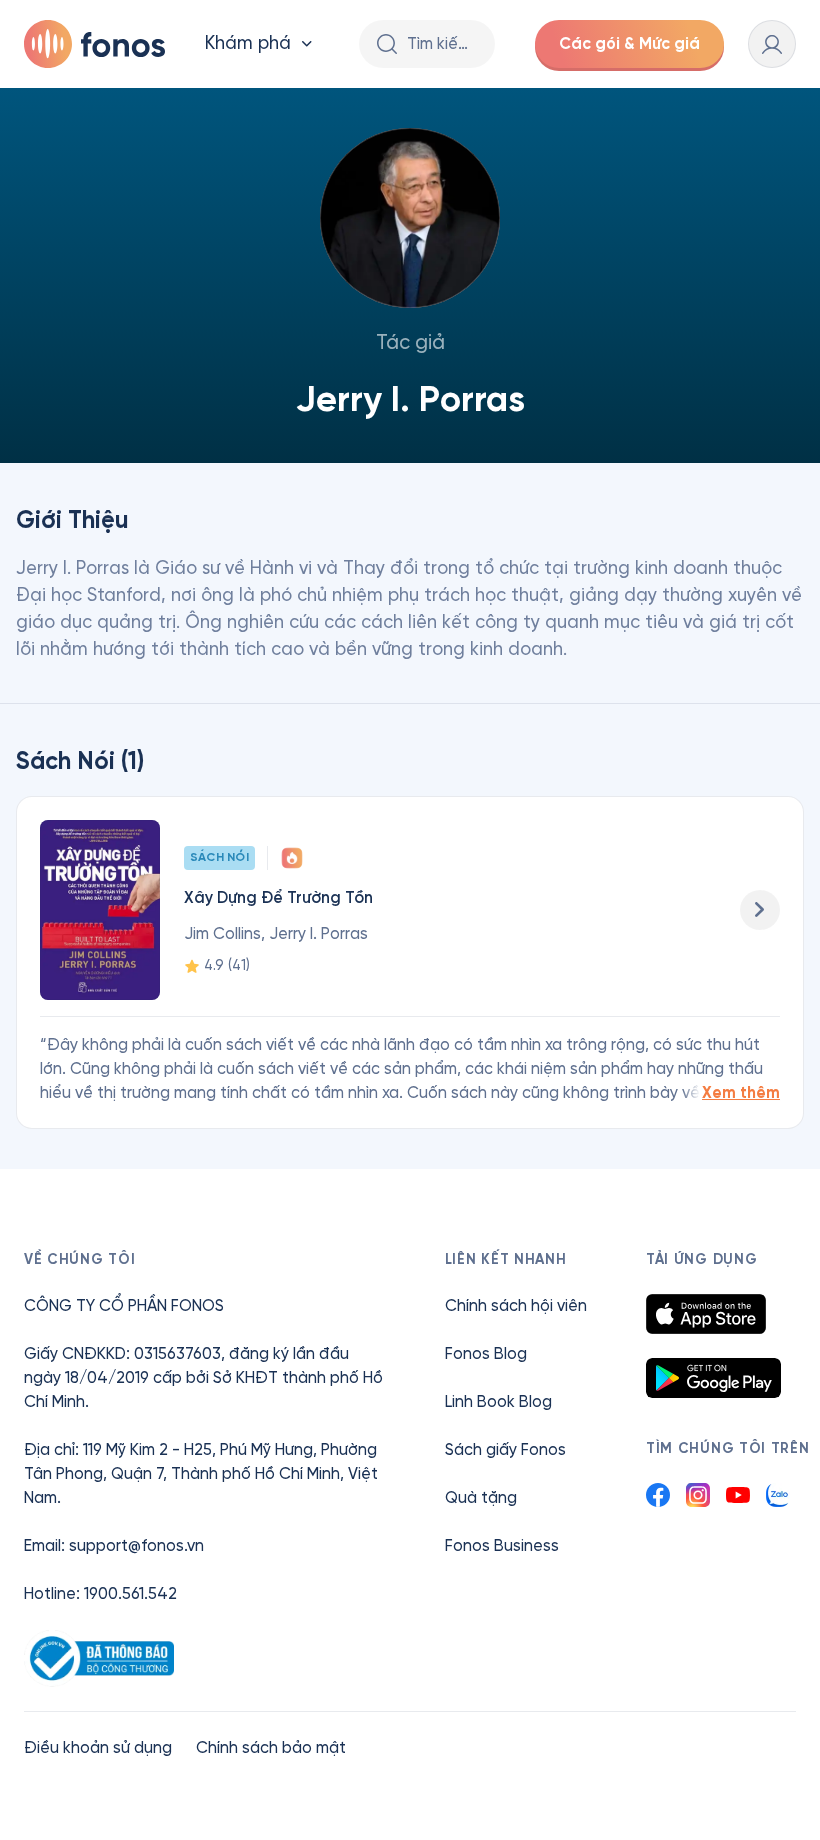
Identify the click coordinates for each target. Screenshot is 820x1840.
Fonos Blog (486, 1353)
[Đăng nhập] (772, 44)
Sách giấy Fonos (505, 1449)
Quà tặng (481, 1497)
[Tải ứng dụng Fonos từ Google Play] (713, 1378)
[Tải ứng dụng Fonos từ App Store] (706, 1314)
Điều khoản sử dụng (98, 1747)
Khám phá (248, 43)
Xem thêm (741, 1092)
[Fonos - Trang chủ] (94, 44)
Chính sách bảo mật (271, 1747)
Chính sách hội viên (516, 1305)
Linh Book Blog (498, 1401)
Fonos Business (502, 1545)
